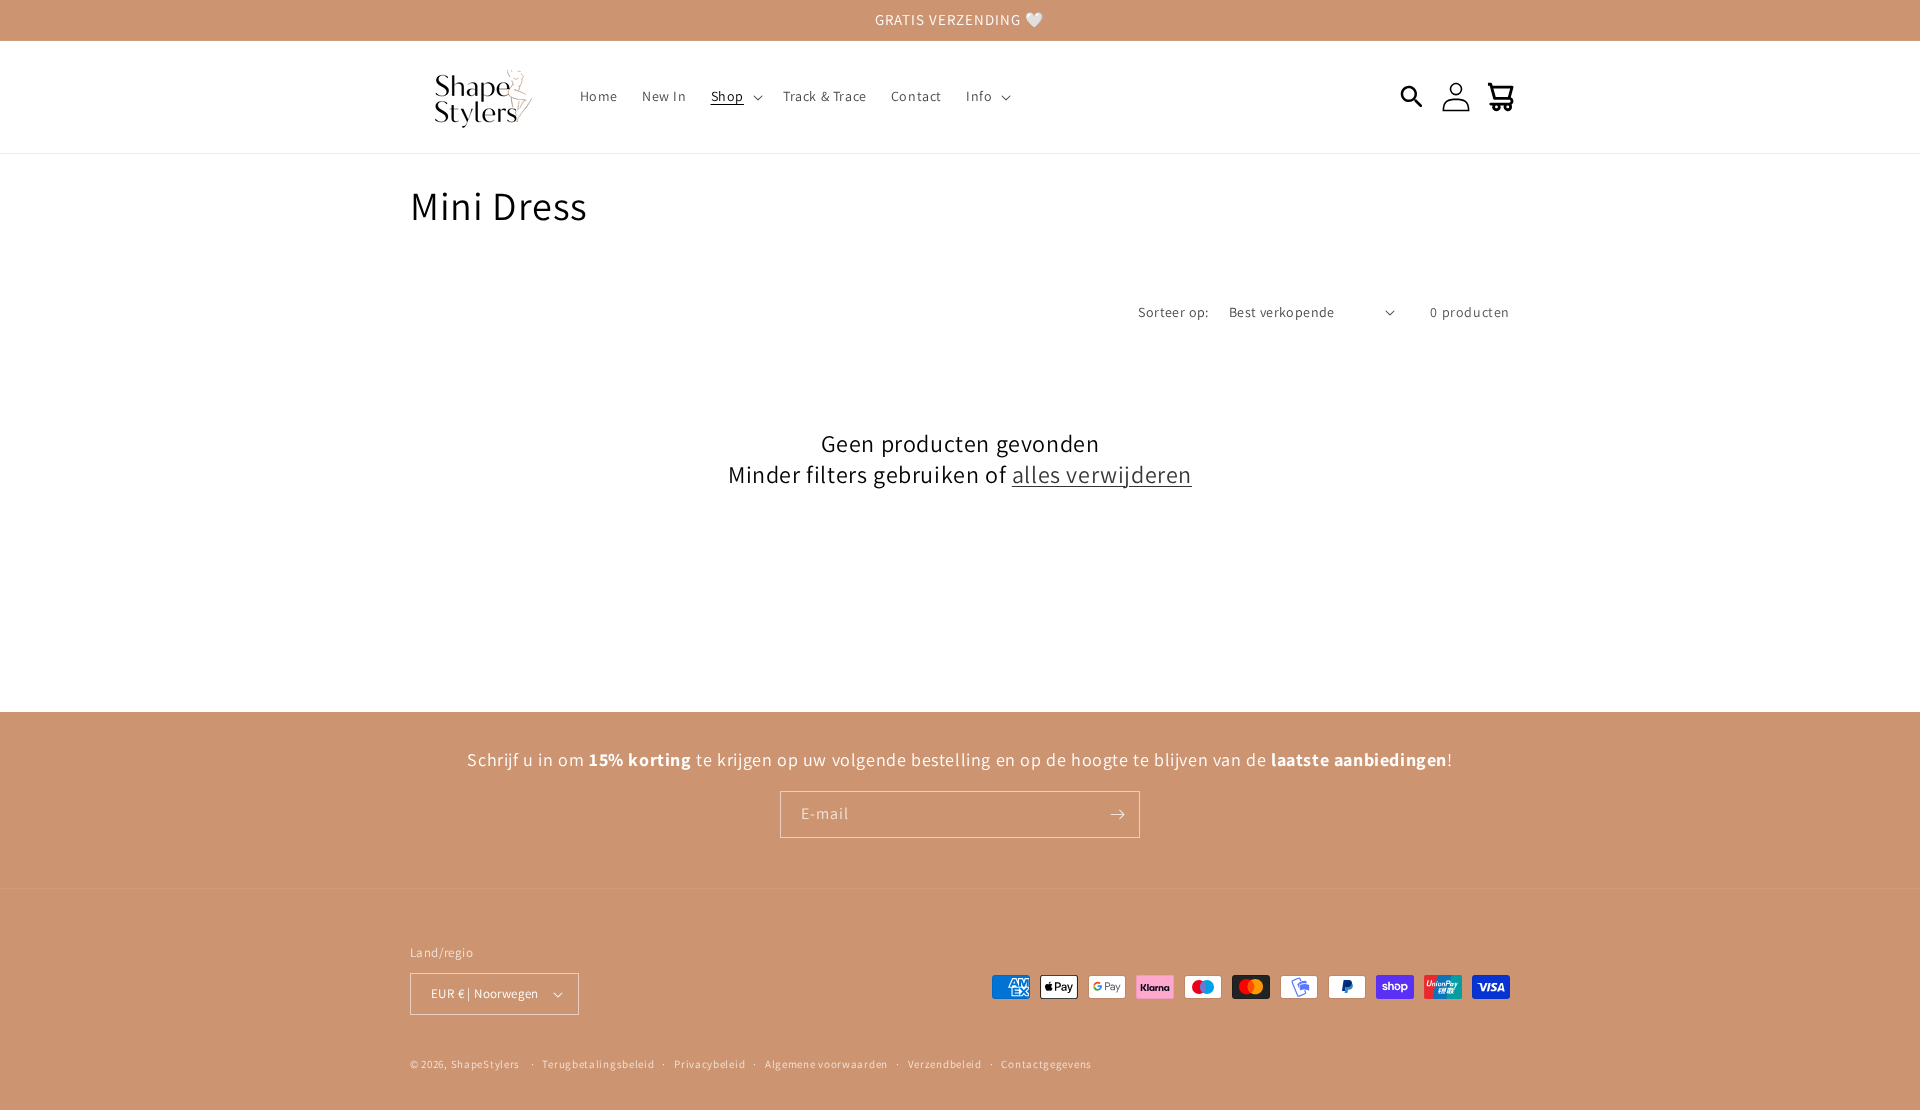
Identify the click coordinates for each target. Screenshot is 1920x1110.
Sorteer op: (1173, 312)
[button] (735, 96)
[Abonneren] (1117, 814)
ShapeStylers (485, 1064)
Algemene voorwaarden (826, 1064)
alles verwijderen (1102, 474)
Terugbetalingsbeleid (598, 1064)
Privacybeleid (709, 1064)
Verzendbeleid (945, 1064)
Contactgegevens (1046, 1064)
